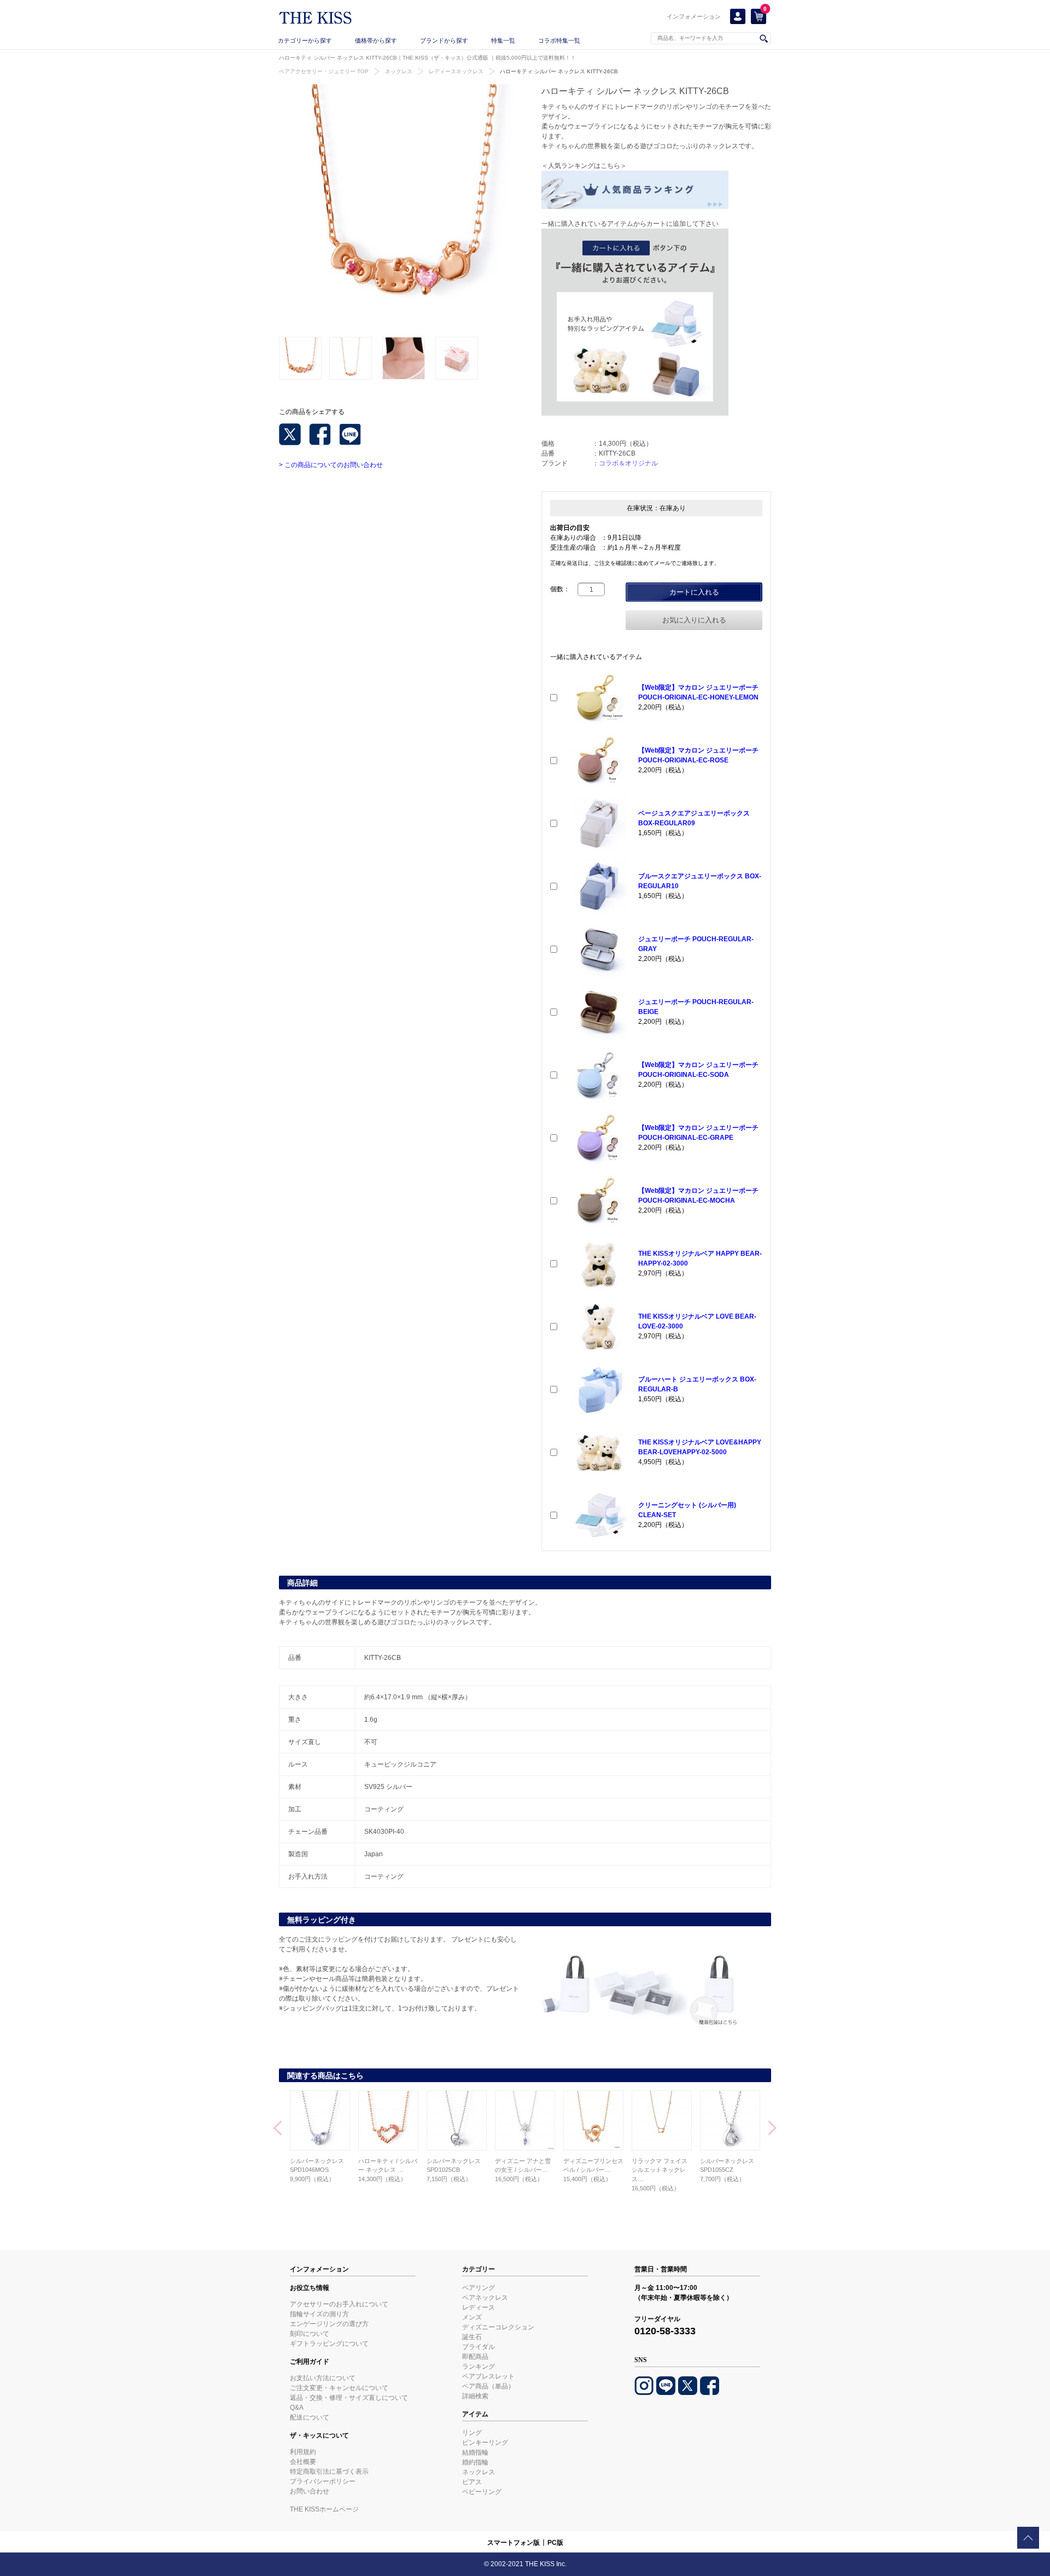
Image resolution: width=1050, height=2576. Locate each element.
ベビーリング (482, 2492)
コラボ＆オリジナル (628, 463)
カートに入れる (694, 592)
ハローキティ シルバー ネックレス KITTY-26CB (559, 71)
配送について (310, 2417)
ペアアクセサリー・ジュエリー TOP (324, 71)
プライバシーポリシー (323, 2481)
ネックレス (399, 71)
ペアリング (479, 2288)
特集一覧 (503, 40)
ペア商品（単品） (488, 2386)
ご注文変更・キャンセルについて (339, 2388)
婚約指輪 (475, 2462)
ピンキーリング (485, 2443)
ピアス (472, 2482)
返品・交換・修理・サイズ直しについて (349, 2398)
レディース (479, 2307)
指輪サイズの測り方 (319, 2314)
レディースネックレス (456, 71)
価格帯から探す (376, 40)
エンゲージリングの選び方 (329, 2324)
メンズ (472, 2317)
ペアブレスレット (488, 2376)
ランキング (479, 2367)
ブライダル (479, 2347)
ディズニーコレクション (498, 2327)
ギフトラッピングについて (329, 2344)
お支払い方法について (323, 2378)
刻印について (310, 2334)
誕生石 (472, 2337)
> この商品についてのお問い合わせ (331, 465)
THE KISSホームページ (324, 2509)
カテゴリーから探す (305, 40)
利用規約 (303, 2452)
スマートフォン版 (514, 2543)
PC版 (555, 2543)
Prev (278, 2129)
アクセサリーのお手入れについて (339, 2304)
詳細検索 (475, 2396)
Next (772, 2129)
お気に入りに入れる (694, 620)
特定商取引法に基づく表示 (329, 2472)
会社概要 (303, 2462)
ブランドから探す (444, 40)
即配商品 (475, 2357)
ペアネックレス (485, 2298)
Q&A (297, 2408)
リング (472, 2433)
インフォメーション (694, 16)
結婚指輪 (475, 2452)
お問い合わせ (310, 2491)
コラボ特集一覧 (559, 40)
